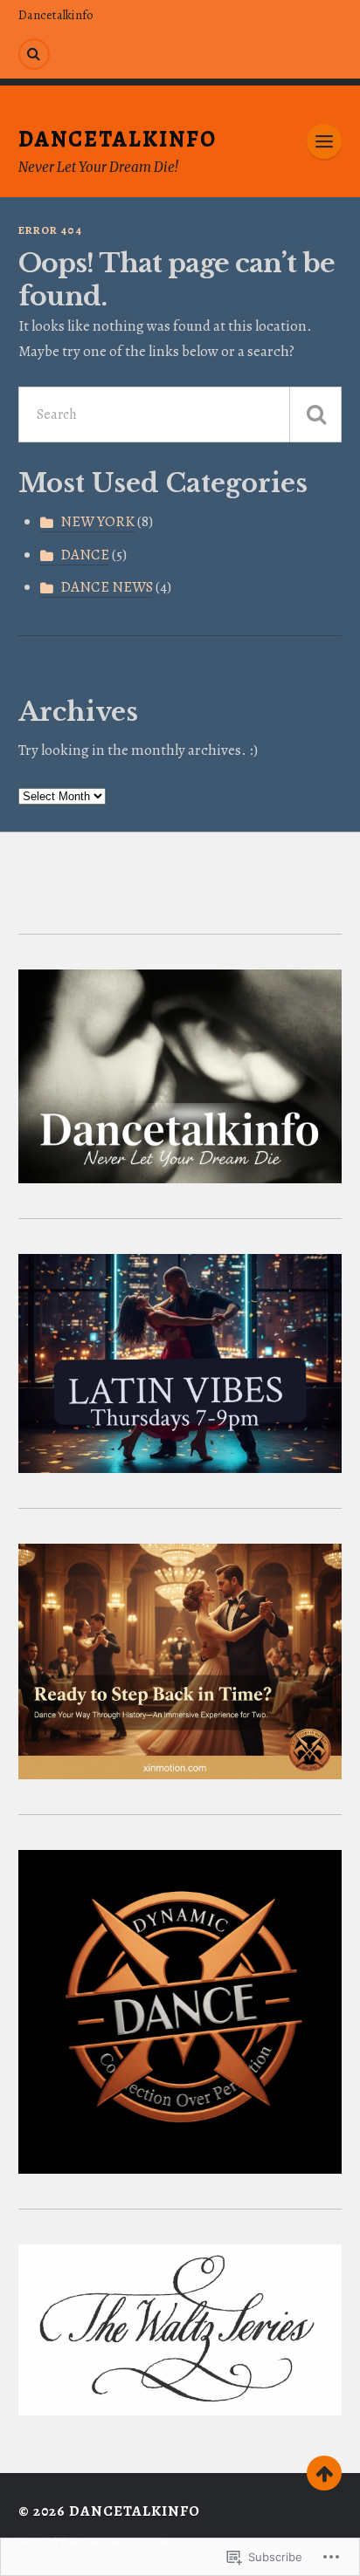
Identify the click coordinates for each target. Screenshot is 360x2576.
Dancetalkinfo (56, 15)
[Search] (34, 54)
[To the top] (324, 2473)
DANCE (85, 555)
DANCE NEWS (107, 587)
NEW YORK (97, 521)
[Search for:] (180, 414)
